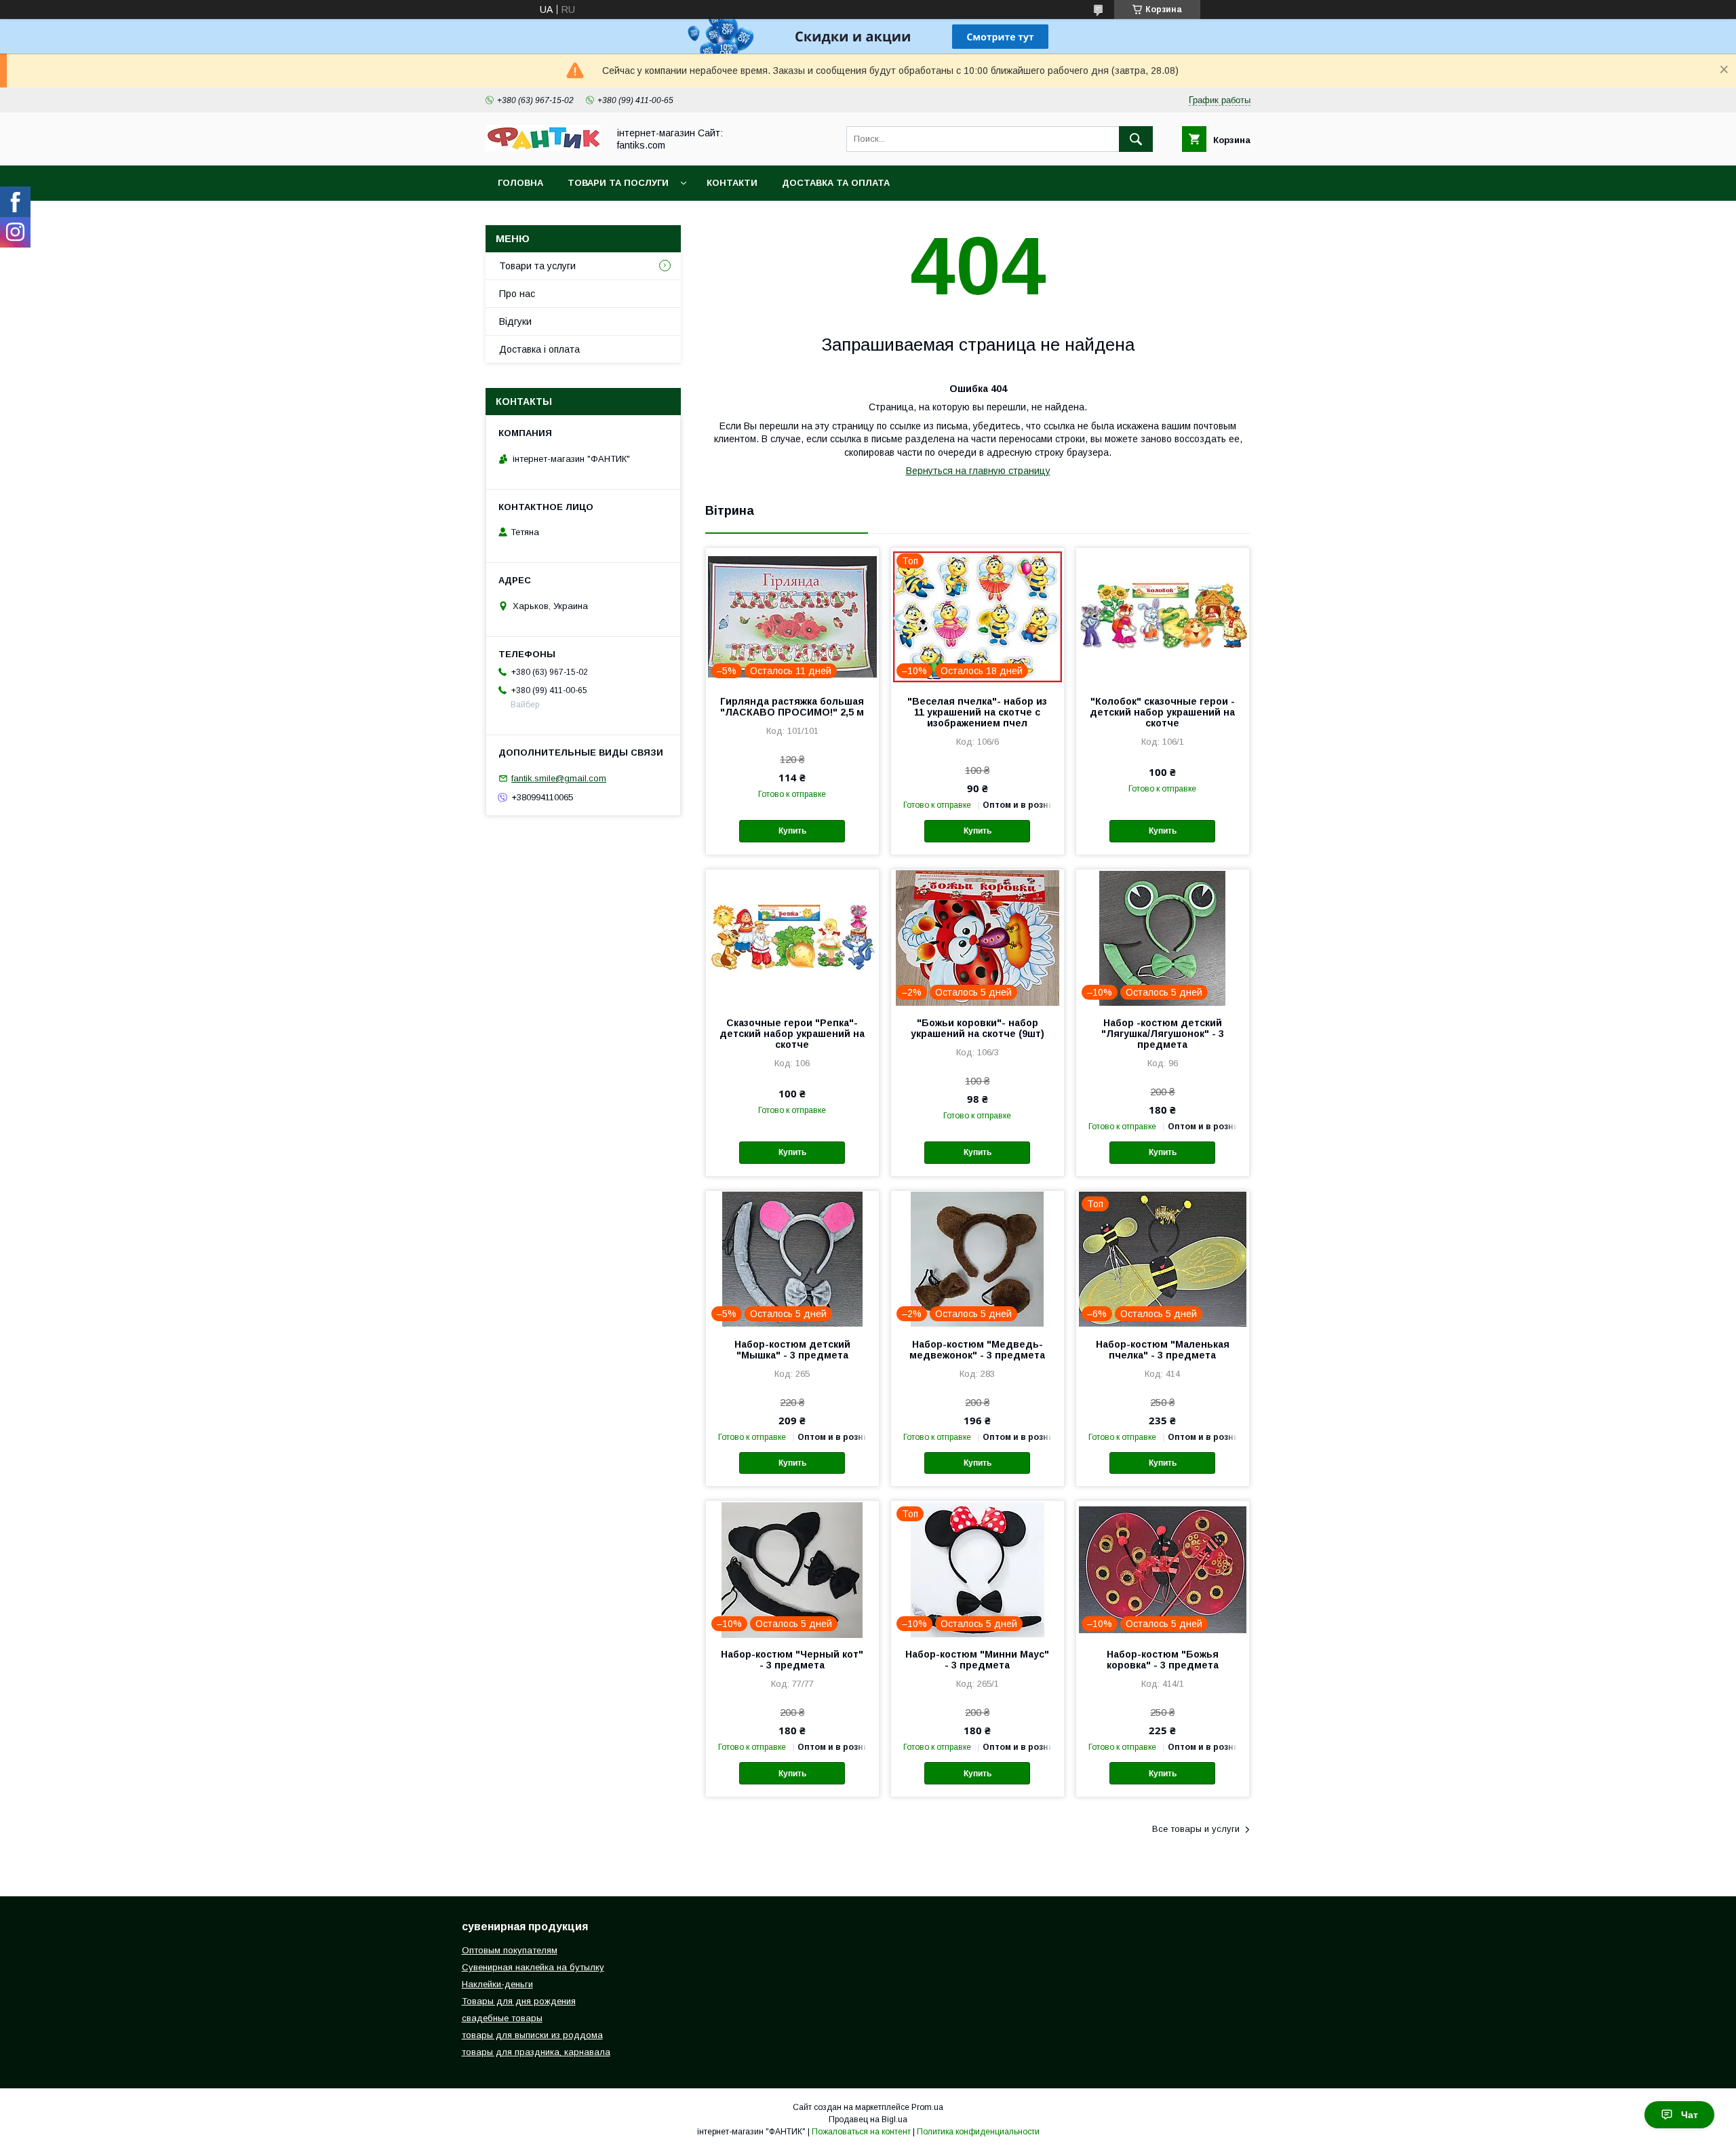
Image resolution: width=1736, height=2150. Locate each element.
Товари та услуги (537, 266)
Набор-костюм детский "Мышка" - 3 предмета (792, 1350)
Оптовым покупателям (510, 1950)
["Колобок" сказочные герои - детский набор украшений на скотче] (1163, 616)
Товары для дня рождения (519, 2001)
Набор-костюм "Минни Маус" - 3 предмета (977, 1660)
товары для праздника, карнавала (536, 2052)
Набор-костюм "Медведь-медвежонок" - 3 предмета (977, 1350)
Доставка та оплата (836, 183)
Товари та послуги (618, 183)
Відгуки (515, 321)
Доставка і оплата (539, 349)
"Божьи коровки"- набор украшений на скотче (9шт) (978, 1028)
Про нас (517, 294)
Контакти (732, 183)
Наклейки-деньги (497, 1984)
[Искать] (1136, 139)
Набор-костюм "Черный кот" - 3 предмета (792, 1660)
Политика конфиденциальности (978, 2132)
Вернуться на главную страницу (978, 471)
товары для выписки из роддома (532, 2035)
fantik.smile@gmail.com (559, 778)
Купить (792, 831)
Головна (520, 183)
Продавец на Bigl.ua (868, 2119)
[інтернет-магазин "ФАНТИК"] (543, 148)
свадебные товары (502, 2018)
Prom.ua (927, 2107)
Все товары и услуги (1196, 1829)
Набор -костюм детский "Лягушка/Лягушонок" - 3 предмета (1163, 1034)
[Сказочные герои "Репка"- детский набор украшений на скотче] (792, 937)
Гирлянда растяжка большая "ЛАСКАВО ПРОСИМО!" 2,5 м (792, 707)
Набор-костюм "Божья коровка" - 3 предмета (1163, 1660)
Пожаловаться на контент (861, 2132)
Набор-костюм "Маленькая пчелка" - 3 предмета (1163, 1350)
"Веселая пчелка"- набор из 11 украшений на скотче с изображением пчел (977, 712)
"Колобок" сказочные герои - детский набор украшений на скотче (1162, 712)
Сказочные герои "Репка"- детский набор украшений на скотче (792, 1034)
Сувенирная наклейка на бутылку (533, 1967)
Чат (1690, 2115)
